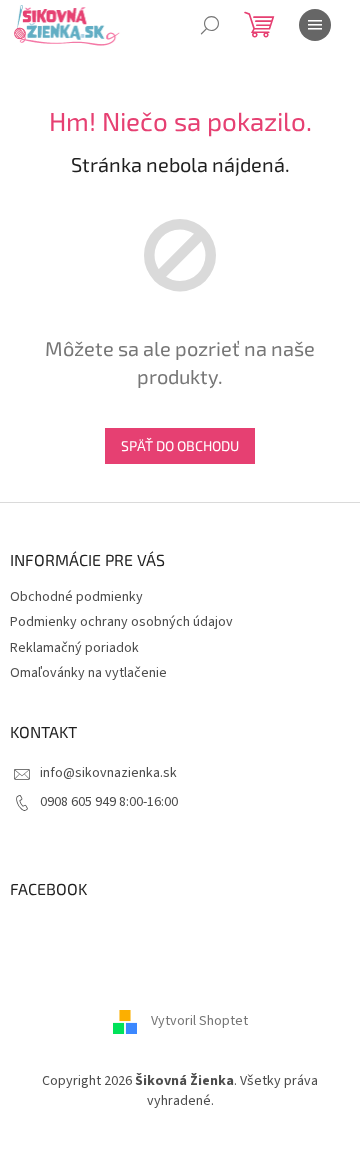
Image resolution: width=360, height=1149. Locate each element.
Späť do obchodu (180, 445)
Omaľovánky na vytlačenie (88, 673)
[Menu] (315, 25)
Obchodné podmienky (76, 597)
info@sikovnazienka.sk (108, 773)
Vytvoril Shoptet (199, 1022)
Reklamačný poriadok (74, 648)
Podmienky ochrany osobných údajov (121, 622)
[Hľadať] (210, 25)
